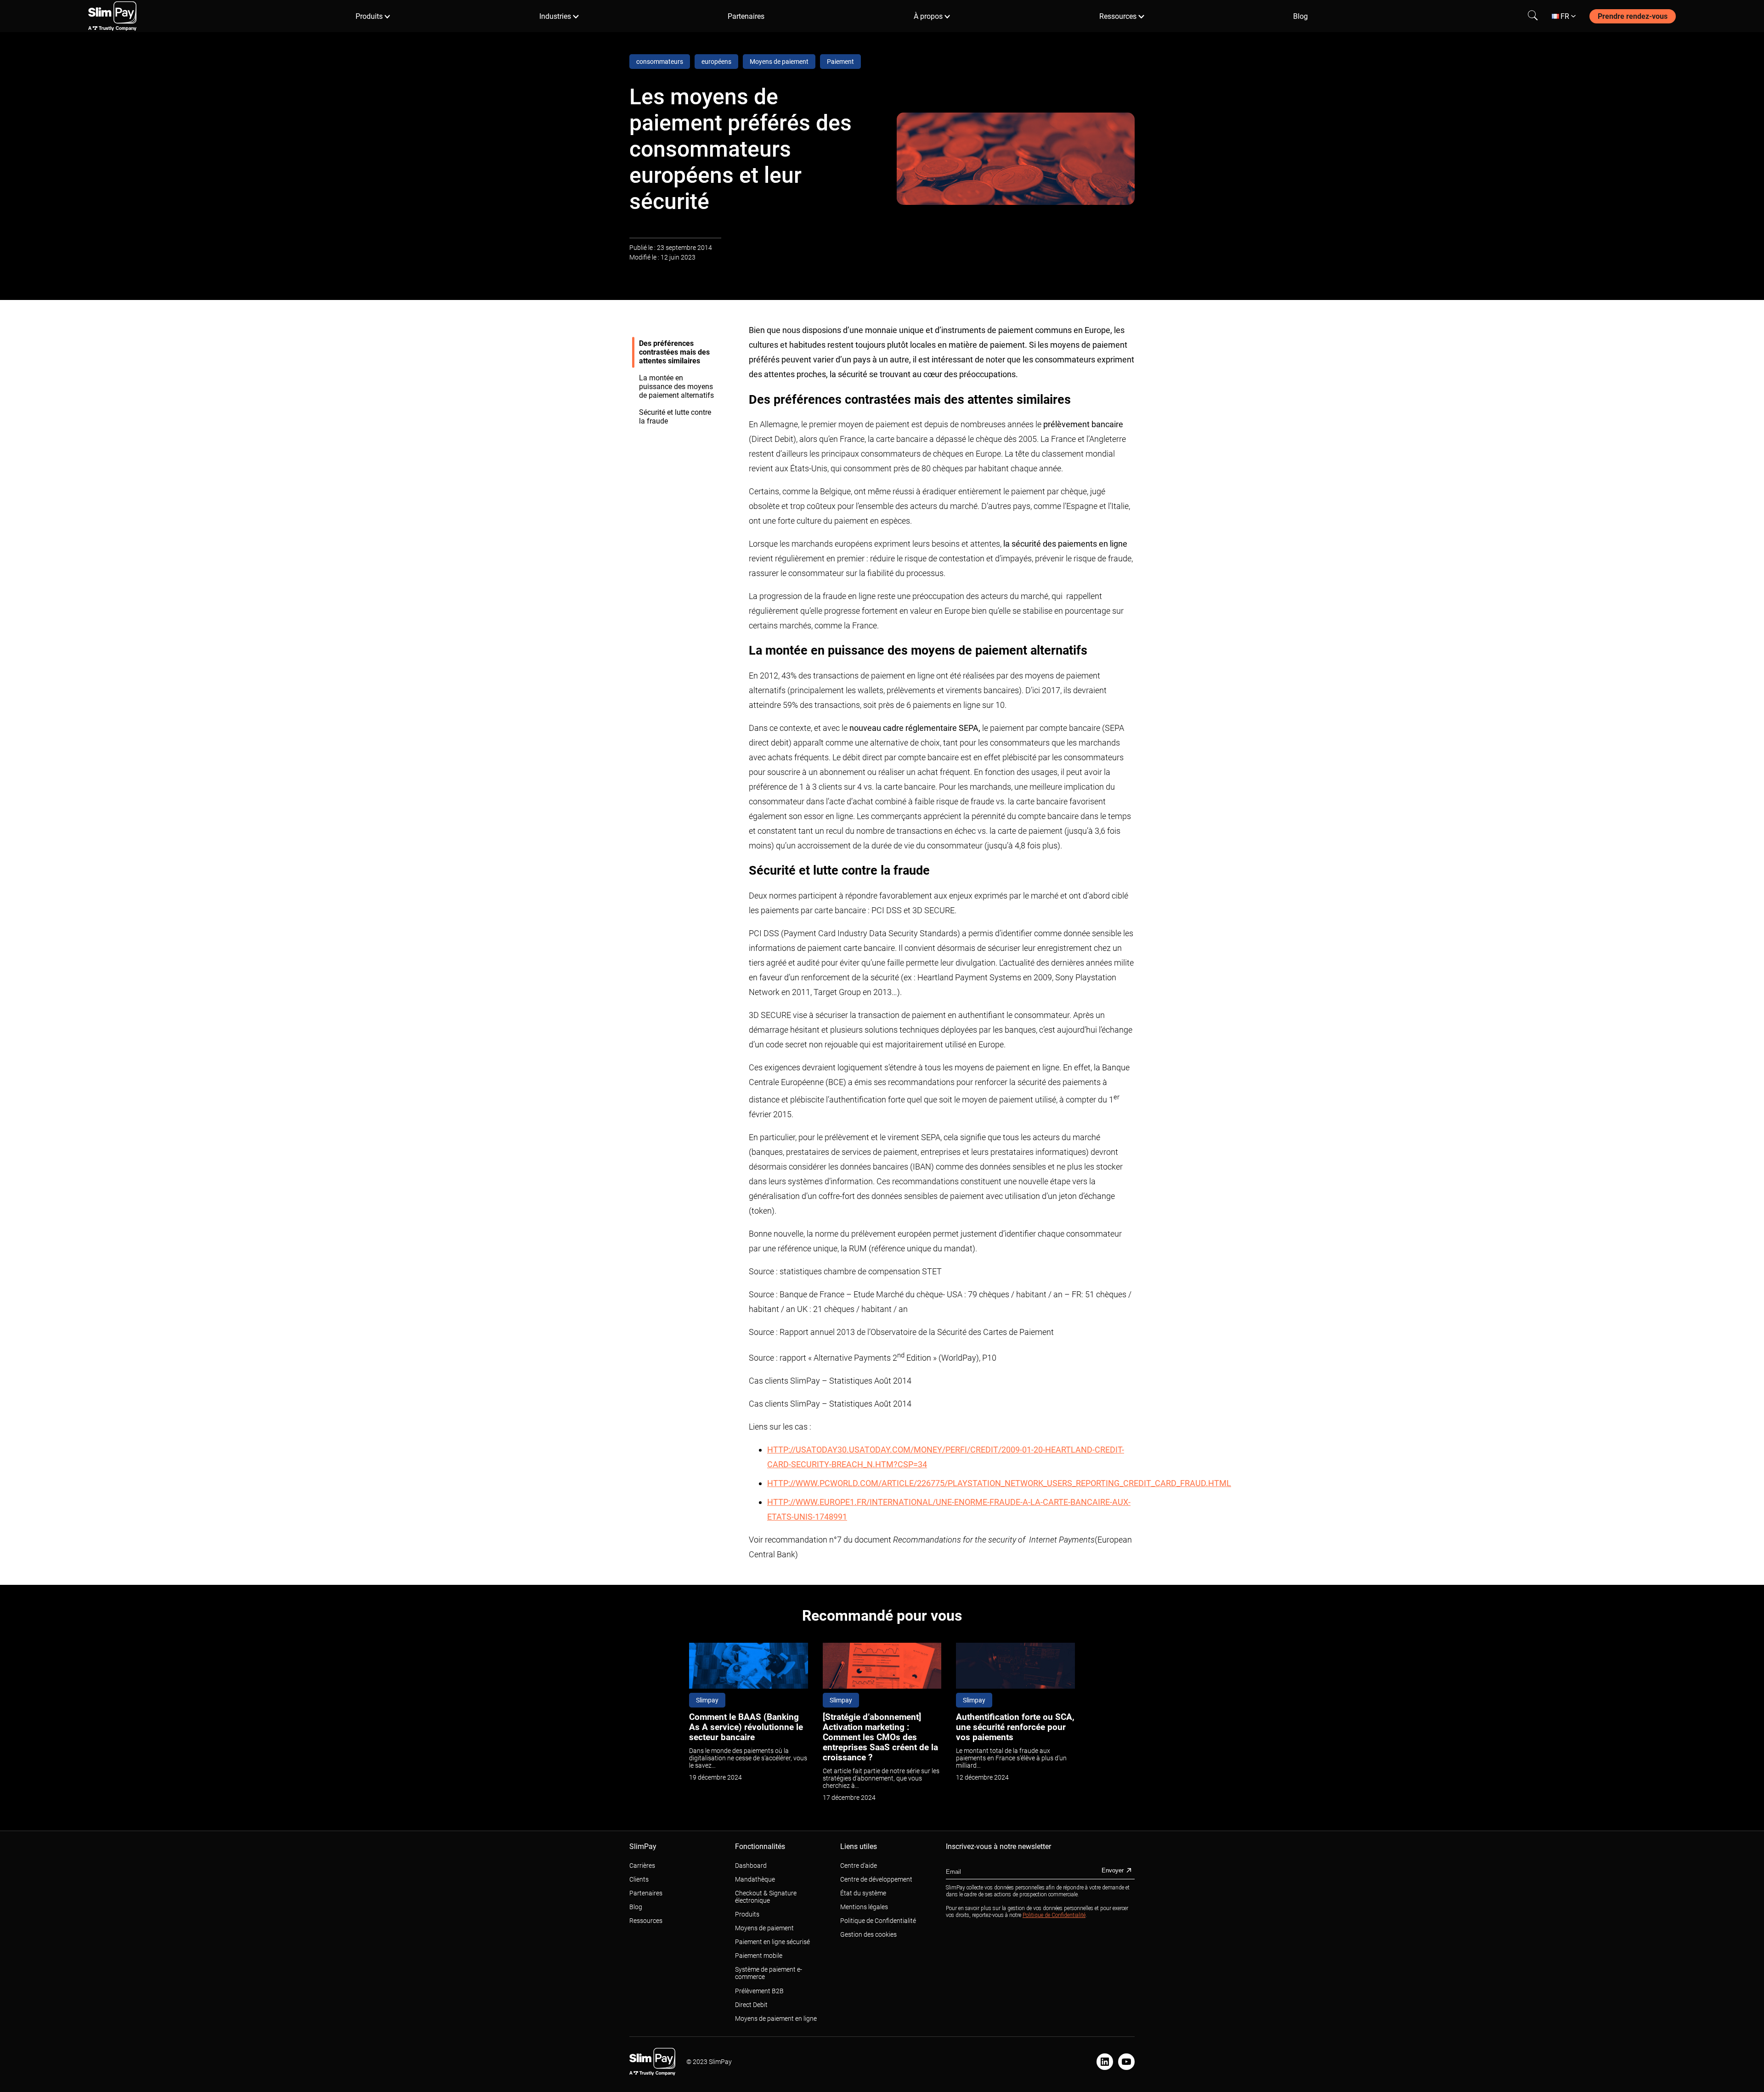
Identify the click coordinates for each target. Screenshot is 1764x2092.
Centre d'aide (859, 1866)
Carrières (642, 1866)
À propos (928, 16)
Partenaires (746, 16)
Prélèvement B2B (759, 1991)
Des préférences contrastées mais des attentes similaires (674, 352)
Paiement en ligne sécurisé (772, 1942)
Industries (555, 16)
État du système (863, 1893)
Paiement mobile (759, 1956)
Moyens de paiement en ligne (776, 2018)
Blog (1300, 16)
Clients (639, 1879)
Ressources (1118, 16)
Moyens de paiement (764, 1928)
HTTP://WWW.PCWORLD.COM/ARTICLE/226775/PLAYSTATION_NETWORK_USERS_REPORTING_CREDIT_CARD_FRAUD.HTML (999, 1483)
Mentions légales (864, 1907)
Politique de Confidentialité (878, 1921)
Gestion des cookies (868, 1934)
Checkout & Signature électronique (766, 1897)
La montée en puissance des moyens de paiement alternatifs (676, 387)
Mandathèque (755, 1879)
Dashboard (751, 1866)
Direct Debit (751, 2005)
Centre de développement (876, 1879)
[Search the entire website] (1533, 16)
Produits (369, 16)
